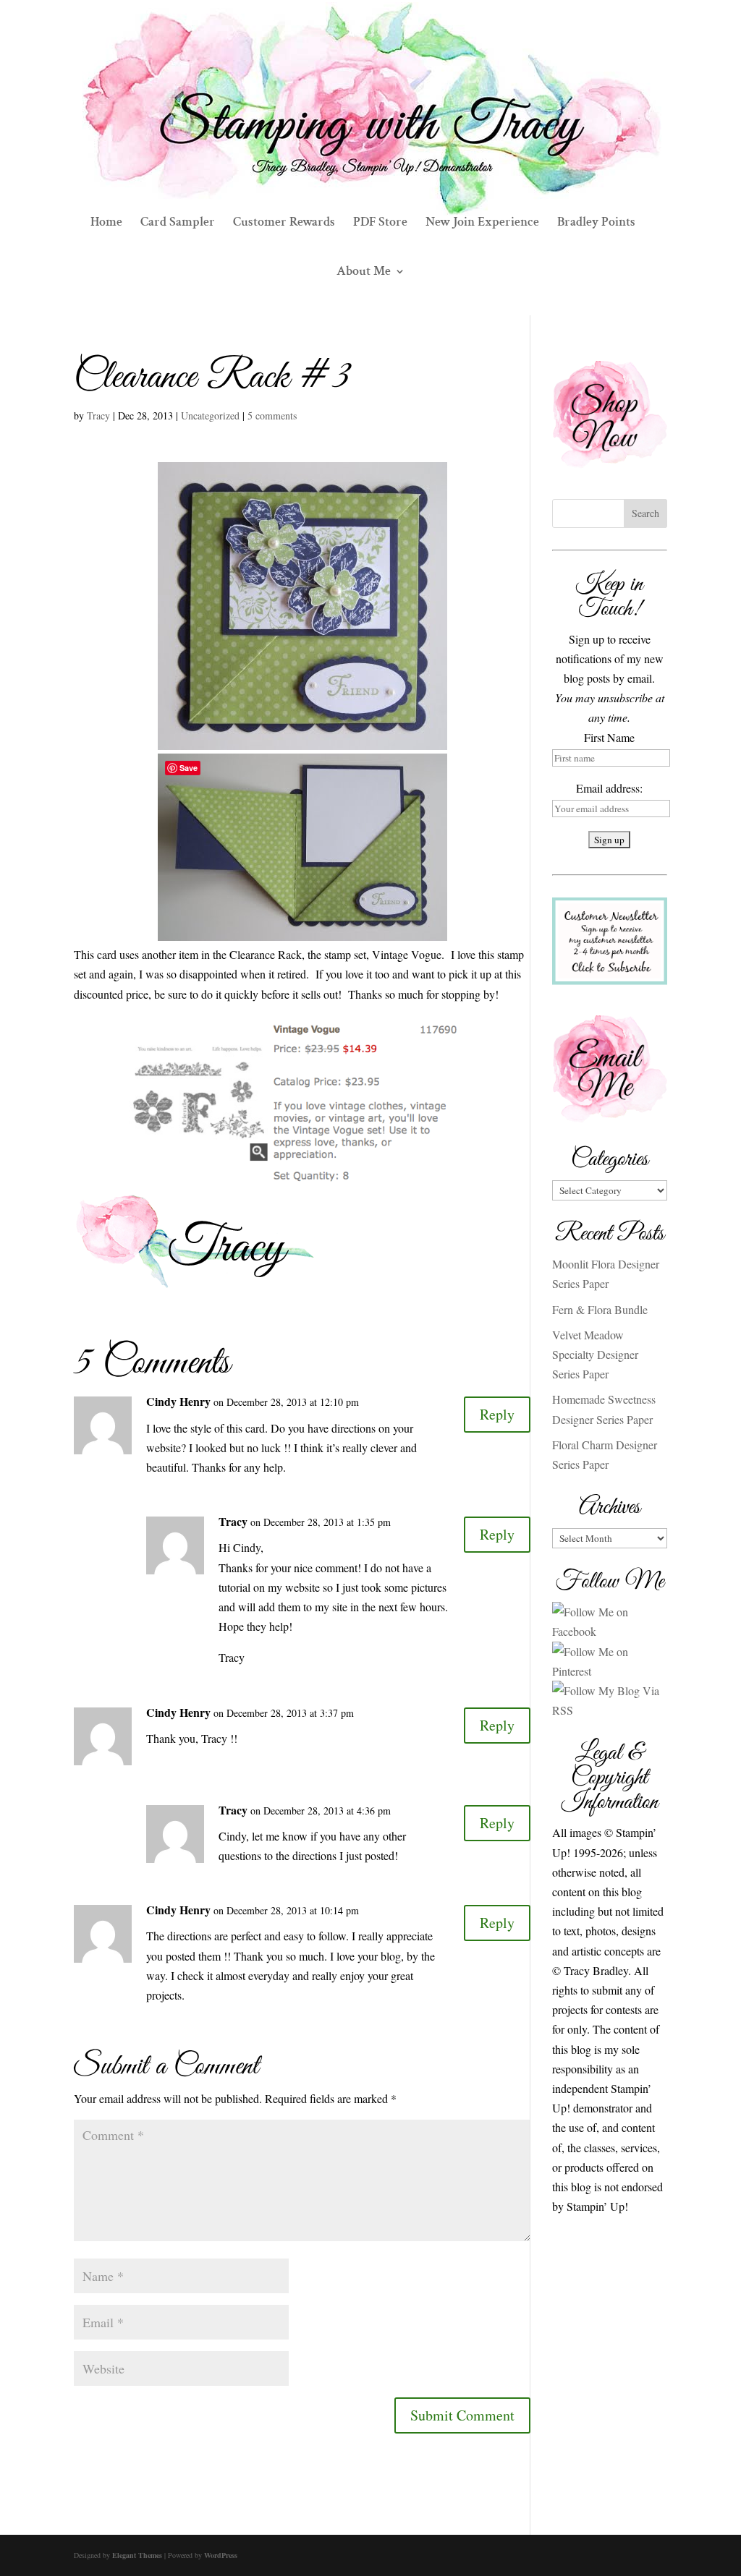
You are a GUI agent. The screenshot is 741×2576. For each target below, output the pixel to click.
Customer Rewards (284, 223)
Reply (497, 1414)
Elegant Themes (137, 2555)
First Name (609, 737)
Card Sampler (178, 223)
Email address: (609, 788)
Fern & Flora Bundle (600, 1309)
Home (106, 223)
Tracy (98, 415)
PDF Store (380, 223)
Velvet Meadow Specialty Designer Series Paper (595, 1354)
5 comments (272, 415)
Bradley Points (596, 223)
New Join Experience (482, 223)
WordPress (221, 2555)
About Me (364, 273)
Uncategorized (210, 415)
